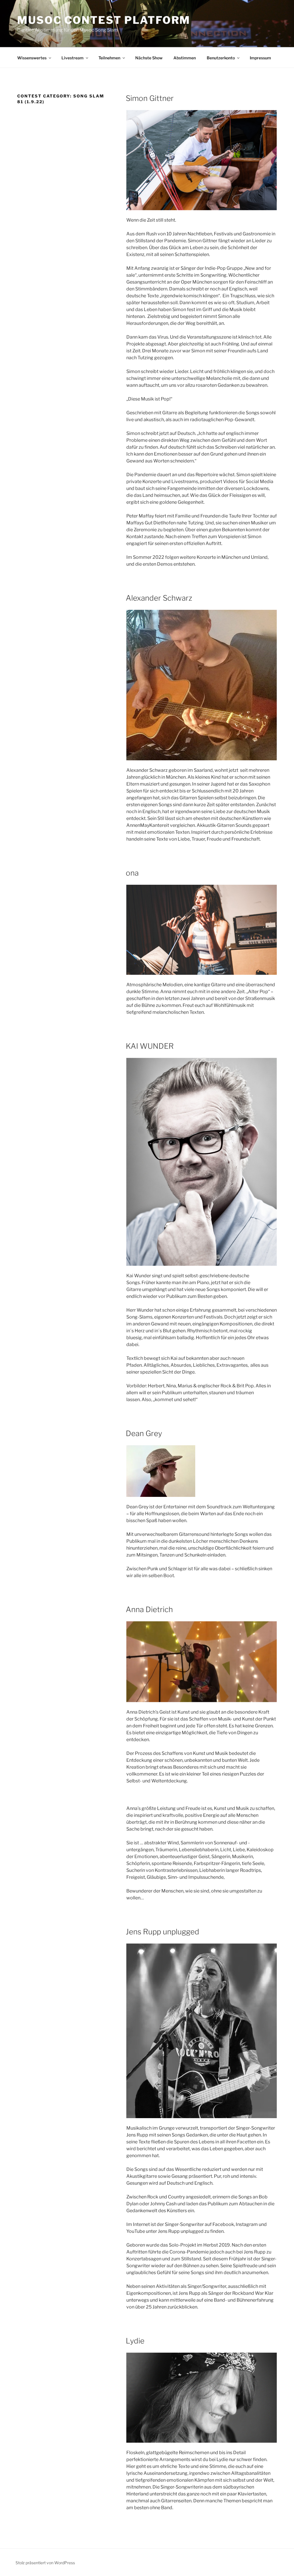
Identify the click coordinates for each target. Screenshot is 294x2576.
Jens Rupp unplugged (163, 1932)
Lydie (135, 2341)
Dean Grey (144, 1433)
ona (132, 873)
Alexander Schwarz (159, 598)
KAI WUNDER (150, 1046)
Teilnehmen (109, 58)
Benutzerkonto (221, 58)
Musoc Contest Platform (104, 20)
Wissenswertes (32, 58)
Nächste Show (149, 58)
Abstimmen (185, 58)
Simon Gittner (150, 98)
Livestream (72, 58)
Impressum (260, 58)
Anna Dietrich (149, 1609)
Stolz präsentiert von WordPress (45, 2563)
